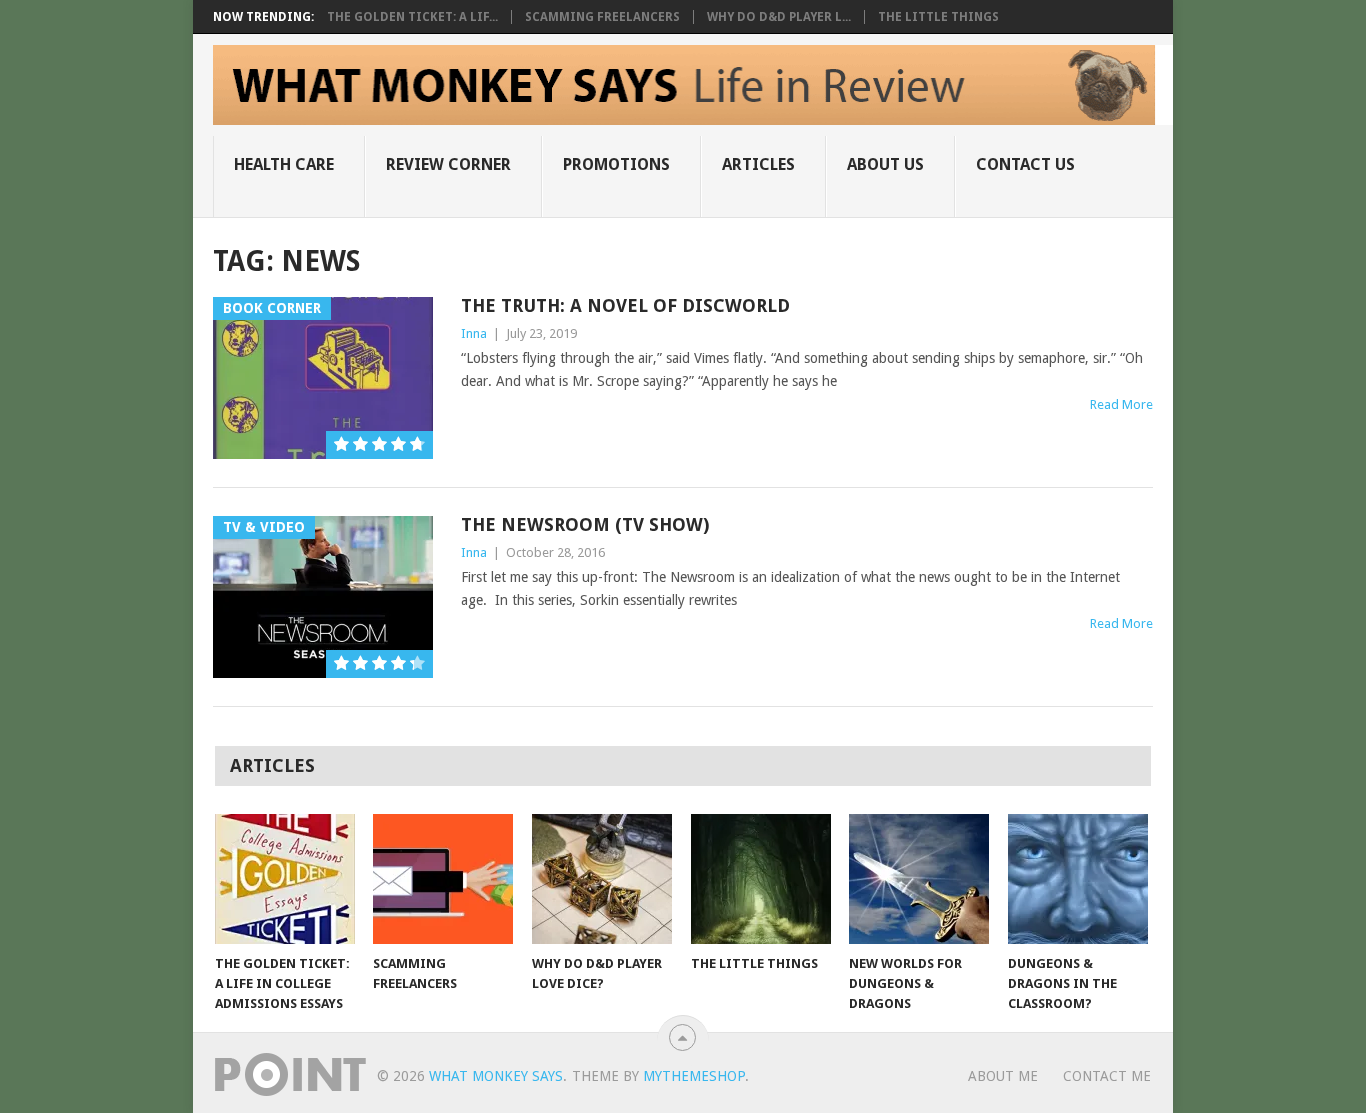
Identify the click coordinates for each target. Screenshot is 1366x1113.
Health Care (284, 164)
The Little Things (938, 17)
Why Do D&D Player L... (779, 17)
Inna (474, 333)
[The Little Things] (761, 879)
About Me (1003, 1076)
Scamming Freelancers (602, 17)
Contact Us (1025, 164)
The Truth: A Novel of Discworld (625, 305)
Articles (758, 164)
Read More (1121, 404)
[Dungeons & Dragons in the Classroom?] (1078, 879)
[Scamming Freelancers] (443, 879)
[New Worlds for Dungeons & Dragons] (919, 879)
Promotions (616, 164)
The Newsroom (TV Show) (585, 524)
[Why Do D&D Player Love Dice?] (602, 879)
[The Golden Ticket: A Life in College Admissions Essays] (285, 879)
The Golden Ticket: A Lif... (412, 17)
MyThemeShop (694, 1076)
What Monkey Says (496, 1076)
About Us (885, 164)
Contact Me (1107, 1076)
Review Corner (448, 164)
